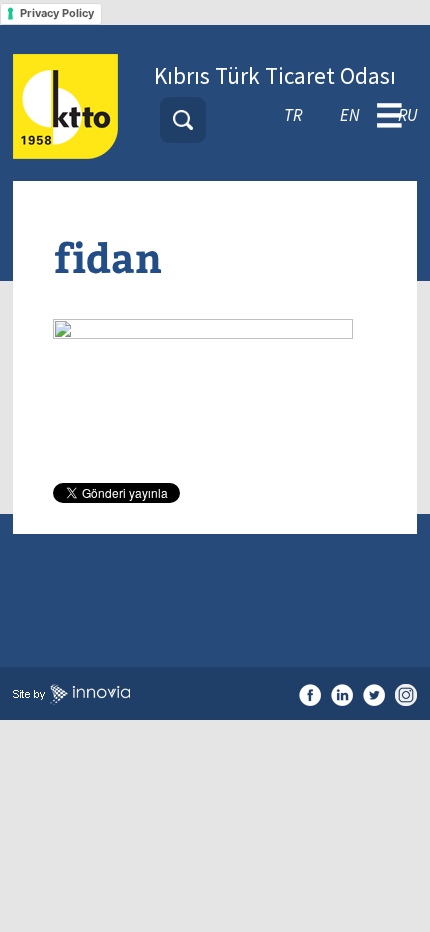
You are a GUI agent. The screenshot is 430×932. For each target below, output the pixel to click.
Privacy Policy (57, 13)
